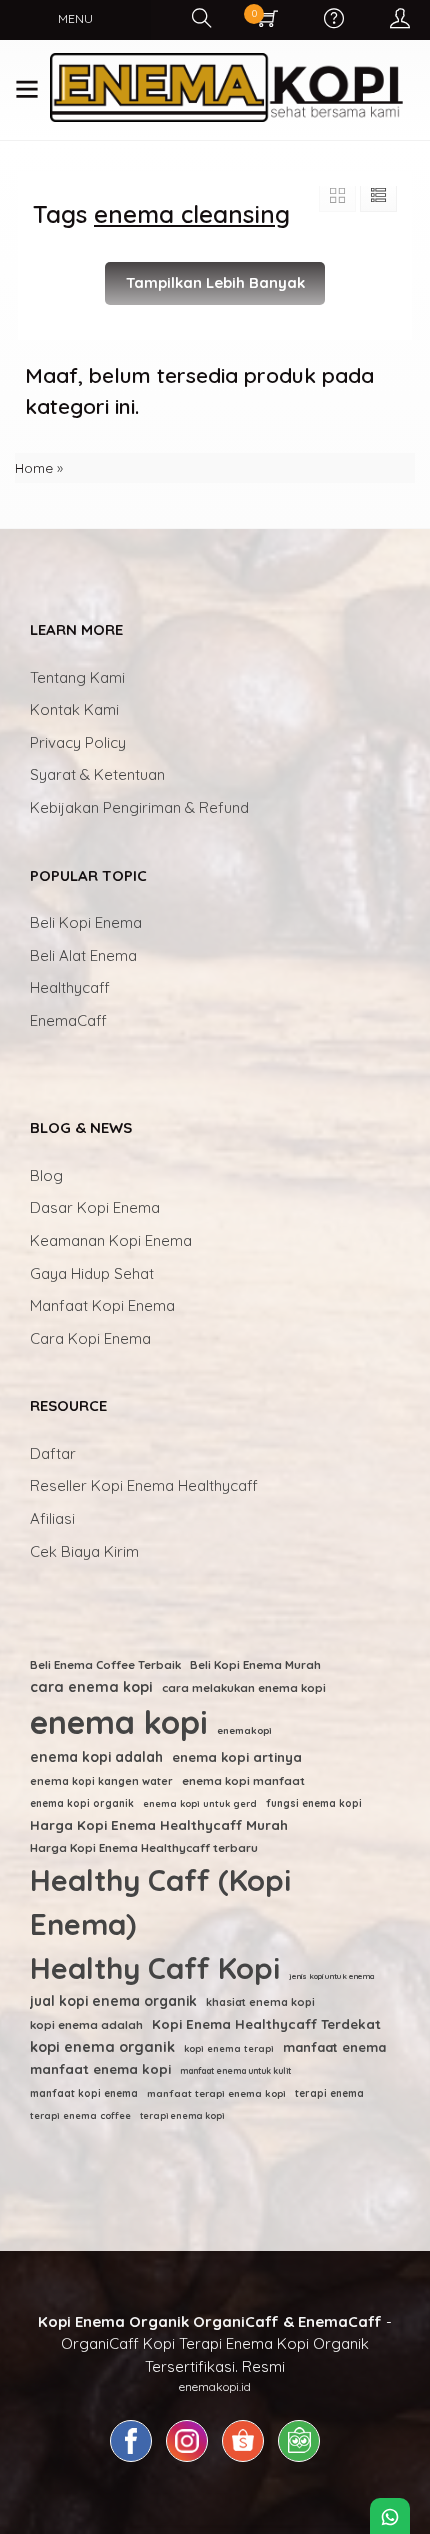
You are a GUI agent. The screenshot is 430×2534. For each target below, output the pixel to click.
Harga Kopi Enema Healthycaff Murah (159, 1825)
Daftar (53, 1453)
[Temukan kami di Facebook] (131, 2461)
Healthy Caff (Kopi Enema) (160, 1902)
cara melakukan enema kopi (244, 1687)
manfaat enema (334, 2047)
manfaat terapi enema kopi (216, 2093)
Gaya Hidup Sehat (92, 1273)
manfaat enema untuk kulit (235, 2070)
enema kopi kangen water (101, 1781)
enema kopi (119, 1722)
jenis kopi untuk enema (332, 1976)
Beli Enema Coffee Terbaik (105, 1664)
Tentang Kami (77, 677)
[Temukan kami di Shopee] (243, 2461)
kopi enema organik (102, 2047)
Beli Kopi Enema (86, 922)
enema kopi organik (82, 1803)
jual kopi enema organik (113, 2000)
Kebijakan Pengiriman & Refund (139, 807)
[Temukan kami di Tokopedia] (299, 2461)
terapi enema (329, 2093)
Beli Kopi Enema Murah (255, 1664)
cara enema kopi (91, 1687)
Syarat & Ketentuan (97, 774)
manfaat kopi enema (84, 2093)
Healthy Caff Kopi (155, 1968)
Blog (46, 1175)
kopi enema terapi (229, 2048)
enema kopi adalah (96, 1756)
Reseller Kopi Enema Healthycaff (144, 1485)
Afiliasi (52, 1518)
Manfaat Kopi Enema (102, 1305)
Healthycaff (70, 987)
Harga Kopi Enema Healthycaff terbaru (144, 1847)
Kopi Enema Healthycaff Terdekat (266, 2024)
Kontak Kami (74, 709)
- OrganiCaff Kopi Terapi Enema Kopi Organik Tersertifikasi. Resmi (215, 2344)
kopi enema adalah (86, 2024)
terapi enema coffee (80, 2115)
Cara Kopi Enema (90, 1338)
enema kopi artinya (237, 1757)
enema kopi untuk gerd (200, 1803)
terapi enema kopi (182, 2115)
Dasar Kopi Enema (95, 1207)
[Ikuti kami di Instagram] (187, 2461)
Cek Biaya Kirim (84, 1551)
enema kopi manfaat (243, 1781)
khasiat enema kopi (260, 2002)
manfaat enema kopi (100, 2069)
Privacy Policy (78, 742)
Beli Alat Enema (83, 955)
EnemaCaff (68, 1020)
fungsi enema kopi (314, 1803)
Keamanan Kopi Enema (111, 1240)
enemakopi (244, 1730)
